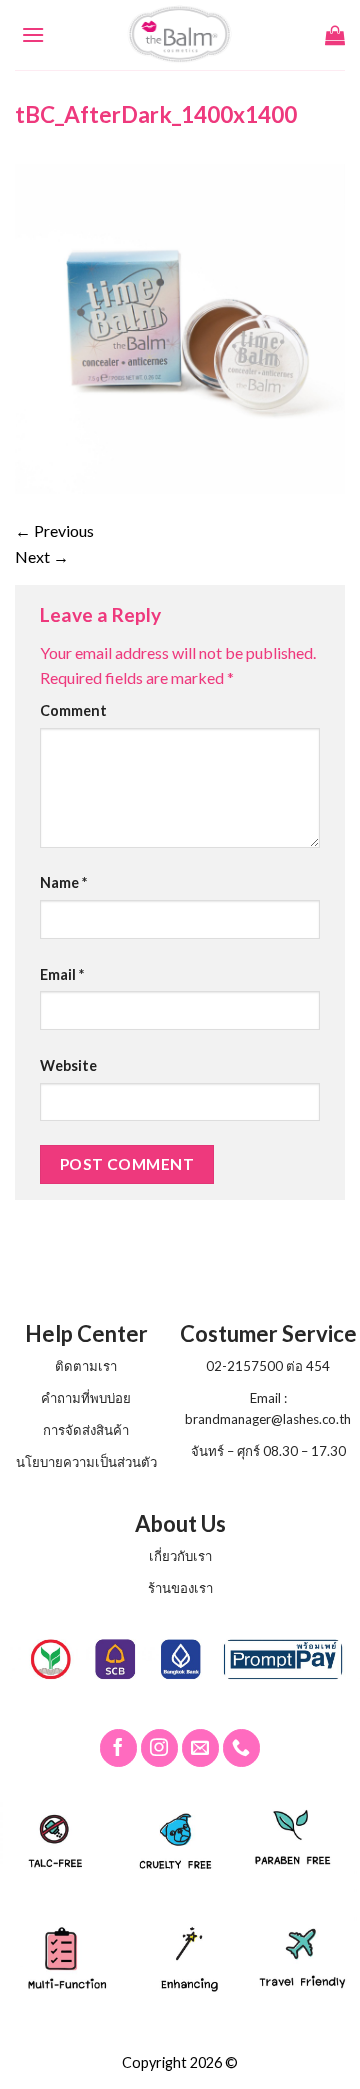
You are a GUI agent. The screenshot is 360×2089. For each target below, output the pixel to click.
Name (63, 882)
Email (62, 974)
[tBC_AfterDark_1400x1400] (180, 326)
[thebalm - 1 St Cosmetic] (180, 35)
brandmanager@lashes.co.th (268, 1419)
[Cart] (335, 35)
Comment (73, 710)
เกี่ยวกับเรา (180, 1556)
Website (68, 1065)
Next (42, 556)
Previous (54, 530)
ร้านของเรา (180, 1588)
